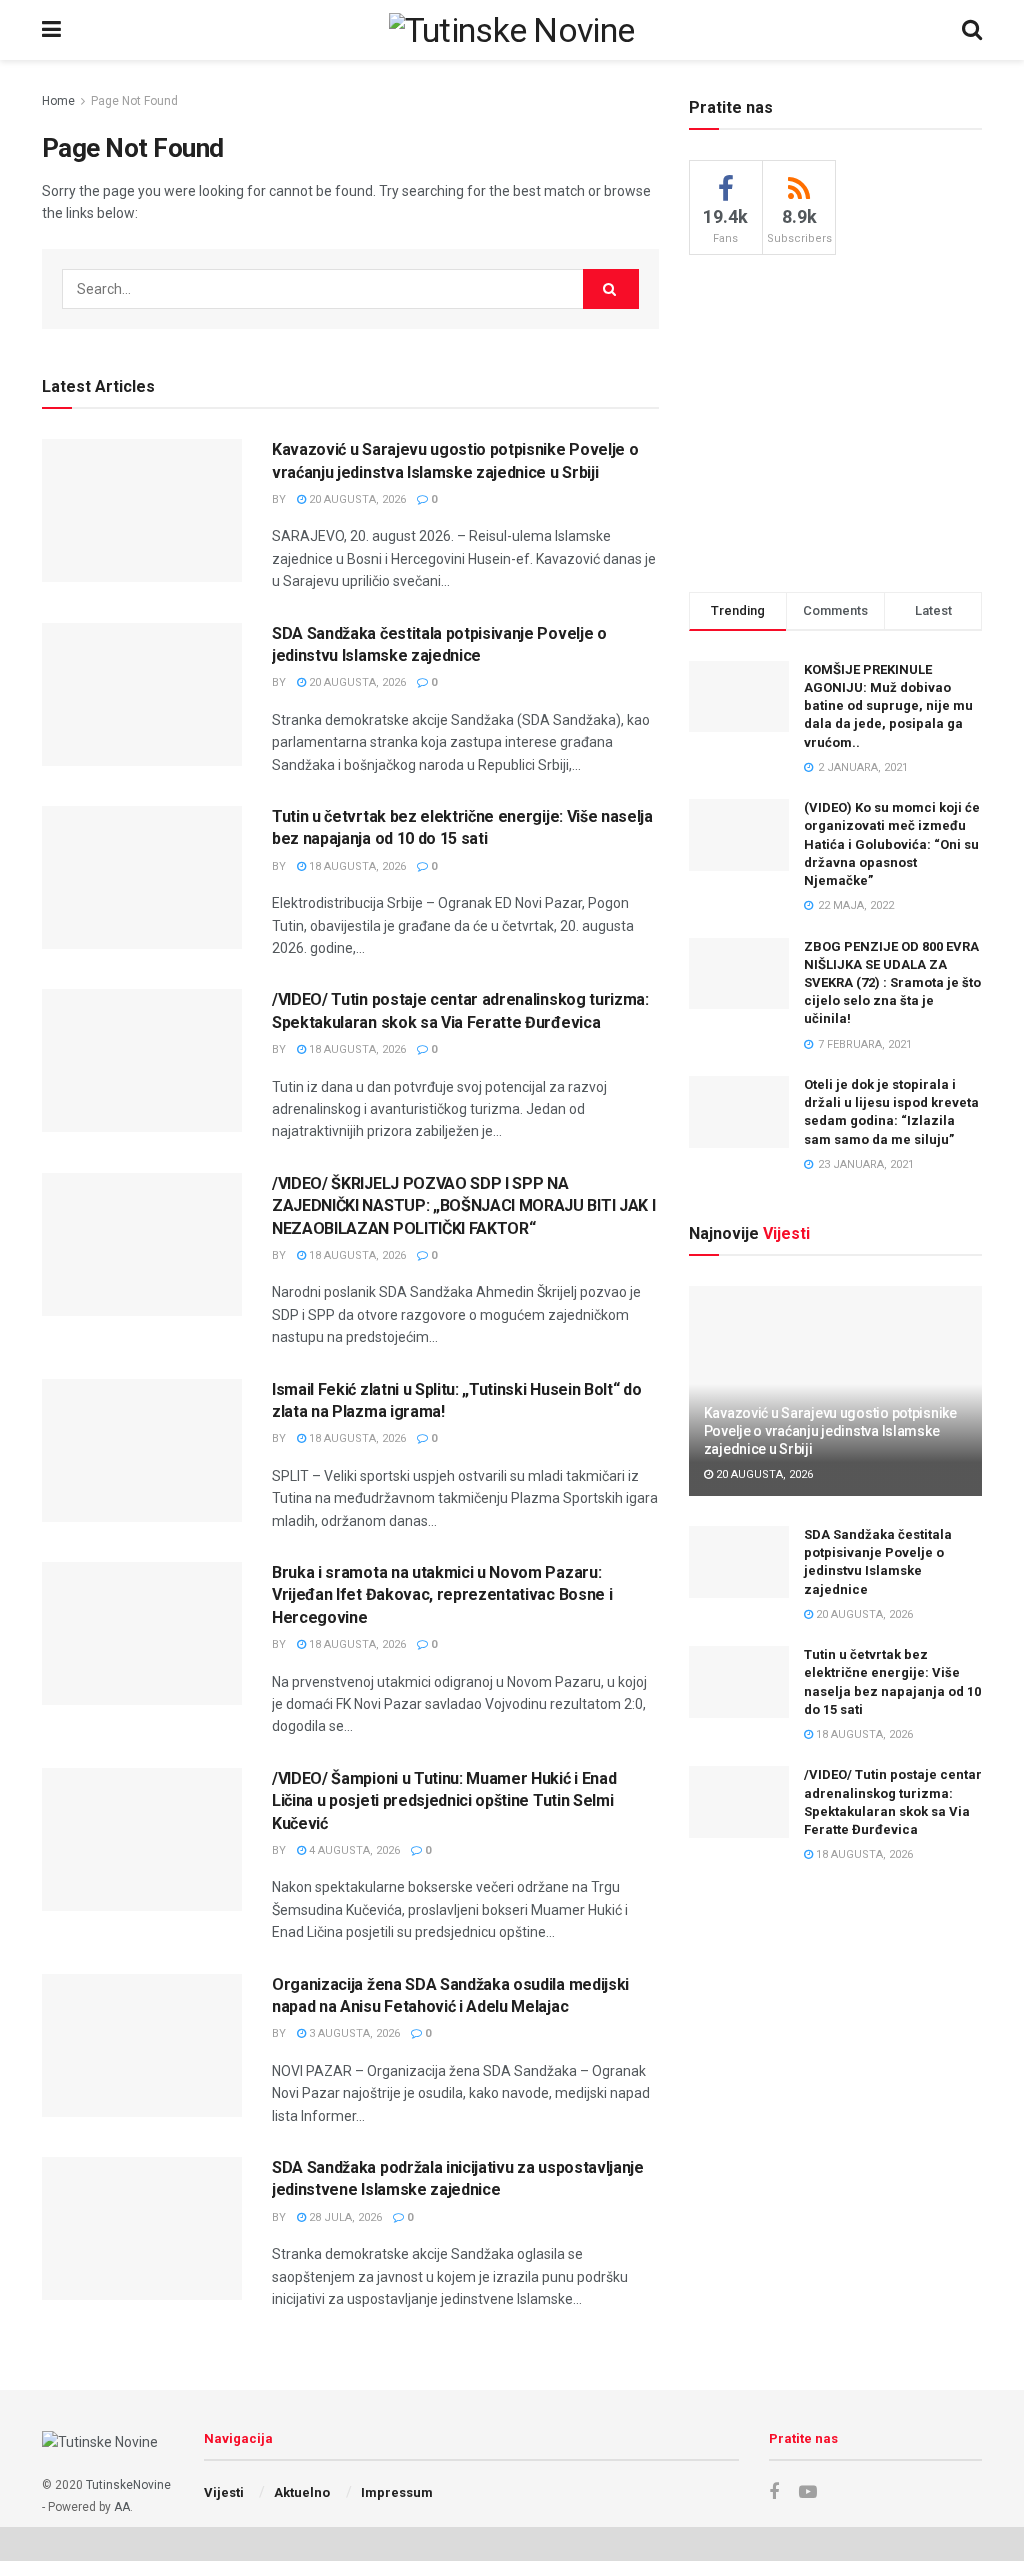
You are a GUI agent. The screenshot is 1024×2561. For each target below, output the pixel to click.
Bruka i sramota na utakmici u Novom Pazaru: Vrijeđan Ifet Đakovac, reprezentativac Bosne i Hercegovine (442, 1595)
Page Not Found (134, 101)
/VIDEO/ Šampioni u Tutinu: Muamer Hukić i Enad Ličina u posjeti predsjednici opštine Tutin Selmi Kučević (444, 1801)
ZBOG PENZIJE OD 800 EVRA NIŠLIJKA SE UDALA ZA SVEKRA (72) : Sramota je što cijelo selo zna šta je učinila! (892, 983)
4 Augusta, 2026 (353, 1850)
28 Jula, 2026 (344, 2217)
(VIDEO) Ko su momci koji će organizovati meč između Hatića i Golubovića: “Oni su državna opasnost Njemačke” (892, 844)
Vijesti (224, 2492)
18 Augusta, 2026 (356, 866)
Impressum (397, 2492)
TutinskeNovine (128, 2485)
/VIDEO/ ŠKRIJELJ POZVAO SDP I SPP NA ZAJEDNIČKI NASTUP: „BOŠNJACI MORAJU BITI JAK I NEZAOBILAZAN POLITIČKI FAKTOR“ (463, 1206)
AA (122, 2507)
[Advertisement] (839, 420)
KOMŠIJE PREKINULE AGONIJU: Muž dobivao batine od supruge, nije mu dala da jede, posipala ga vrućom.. (888, 706)
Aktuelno (302, 2492)
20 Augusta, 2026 (356, 499)
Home (58, 101)
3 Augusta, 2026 (353, 2033)
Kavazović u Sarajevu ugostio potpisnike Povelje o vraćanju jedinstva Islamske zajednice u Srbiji (830, 1431)
